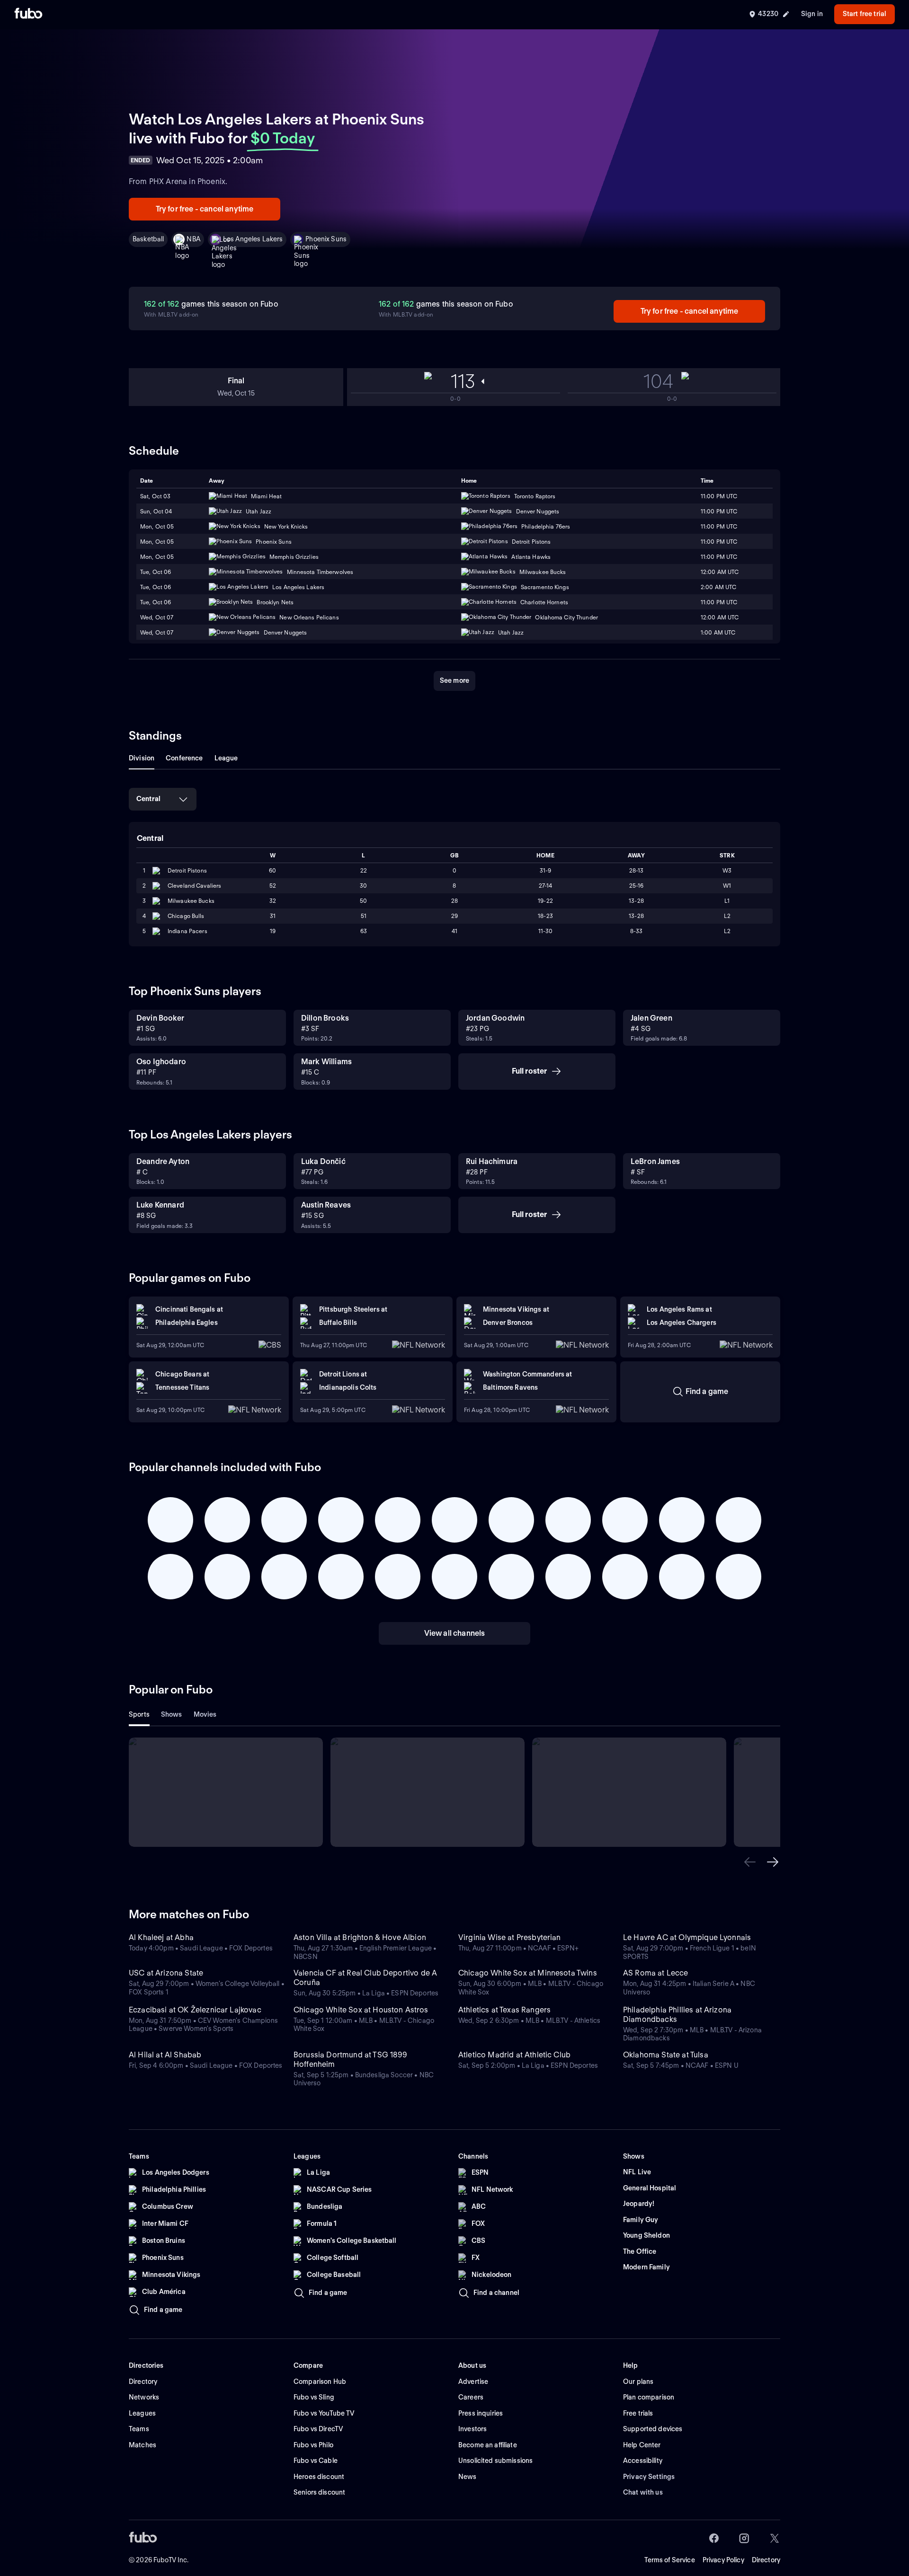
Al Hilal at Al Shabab (165, 2055)
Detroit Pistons (187, 870)
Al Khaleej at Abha (161, 1937)
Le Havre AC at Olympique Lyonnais (687, 1937)
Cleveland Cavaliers (194, 886)
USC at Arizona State (166, 1973)
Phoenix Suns (326, 239)
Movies (205, 1714)
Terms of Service (670, 2560)
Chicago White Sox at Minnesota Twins (528, 1973)
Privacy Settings (649, 2477)
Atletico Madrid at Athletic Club (514, 2055)
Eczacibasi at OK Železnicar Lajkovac (195, 2010)
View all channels (455, 1633)
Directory (766, 2560)
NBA (193, 239)
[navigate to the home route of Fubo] (28, 14)
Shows (172, 1714)
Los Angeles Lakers (253, 239)
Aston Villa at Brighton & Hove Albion (360, 1937)
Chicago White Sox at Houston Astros (361, 2010)
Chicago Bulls (186, 916)
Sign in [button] (812, 14)
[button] (750, 1862)
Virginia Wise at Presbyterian (510, 1937)
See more (454, 680)
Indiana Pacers (187, 931)
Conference (184, 758)
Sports (139, 1714)
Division (142, 758)
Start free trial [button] (864, 14)
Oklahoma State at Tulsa (666, 2055)
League (226, 758)
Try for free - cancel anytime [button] (205, 209)
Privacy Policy (723, 2560)
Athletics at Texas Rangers (504, 2010)
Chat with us (643, 2492)
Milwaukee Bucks (191, 901)
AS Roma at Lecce (656, 1973)
